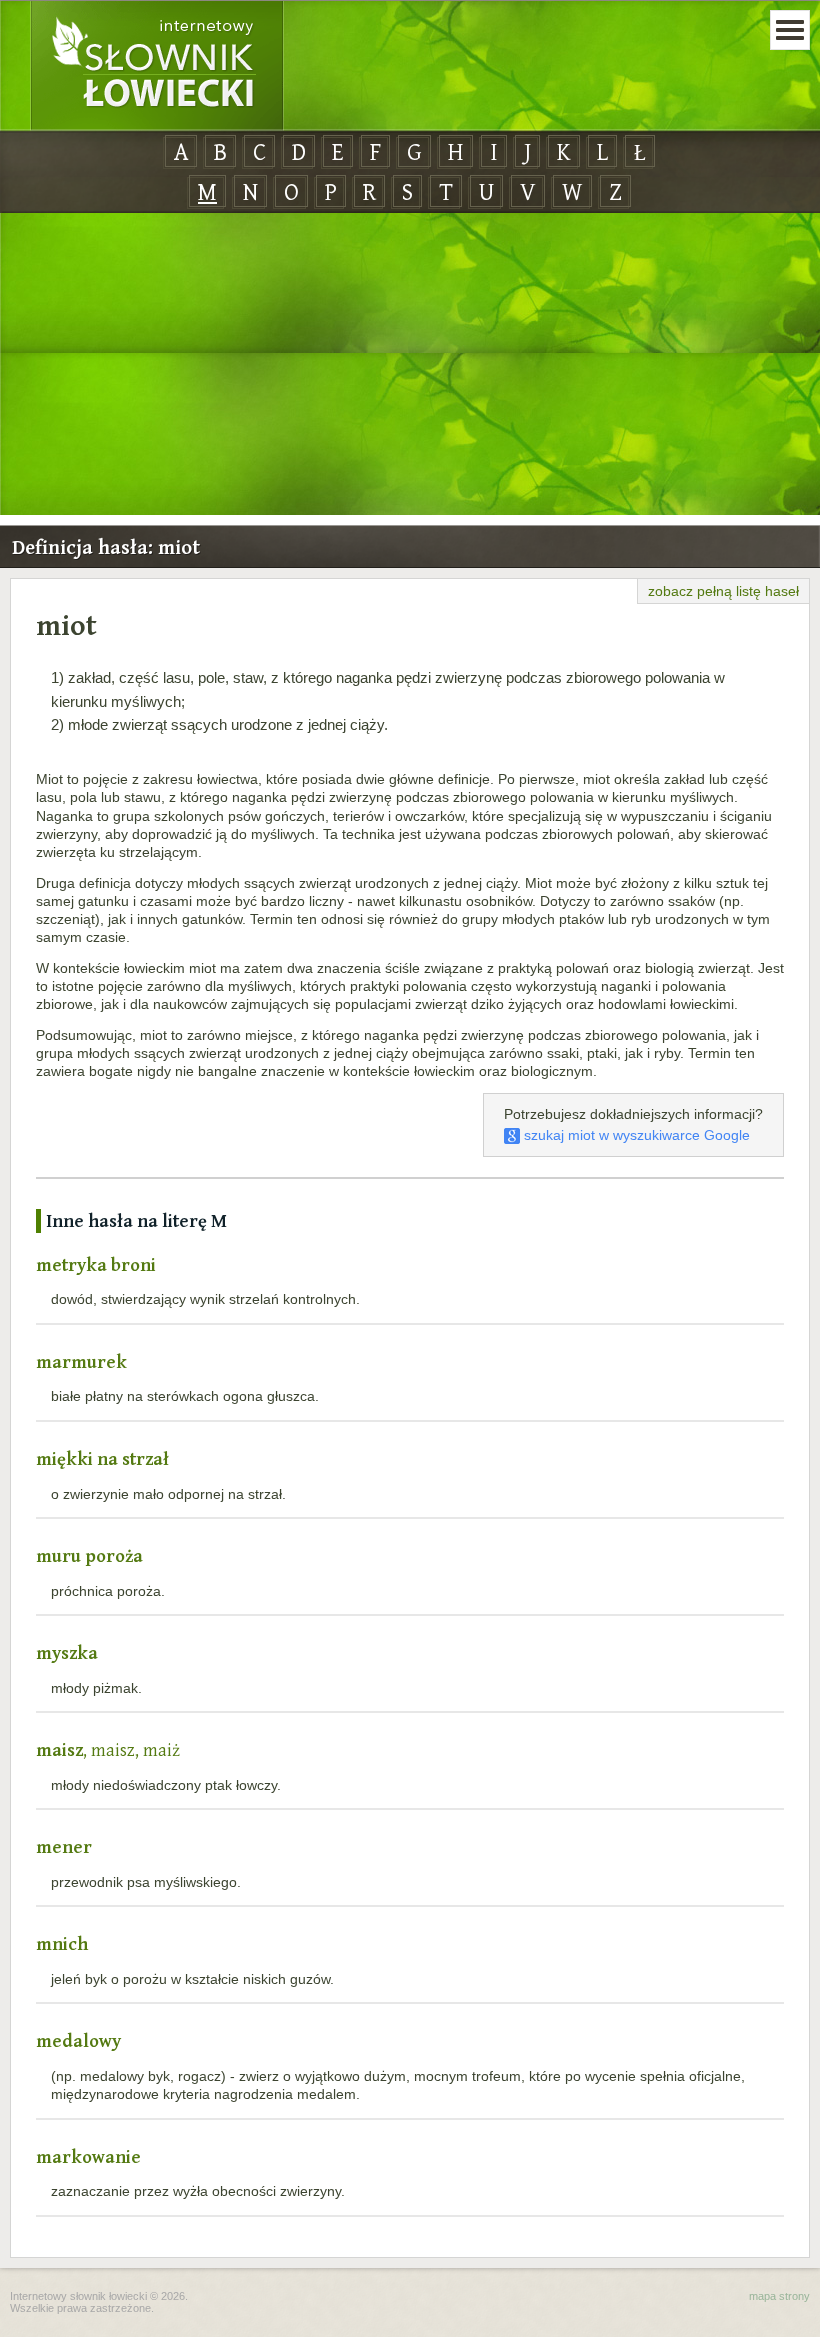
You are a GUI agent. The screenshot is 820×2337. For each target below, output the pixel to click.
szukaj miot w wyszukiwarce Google (635, 1135)
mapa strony (779, 2296)
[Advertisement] (410, 365)
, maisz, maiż (108, 1749)
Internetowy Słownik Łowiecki (157, 66)
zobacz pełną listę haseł (723, 591)
